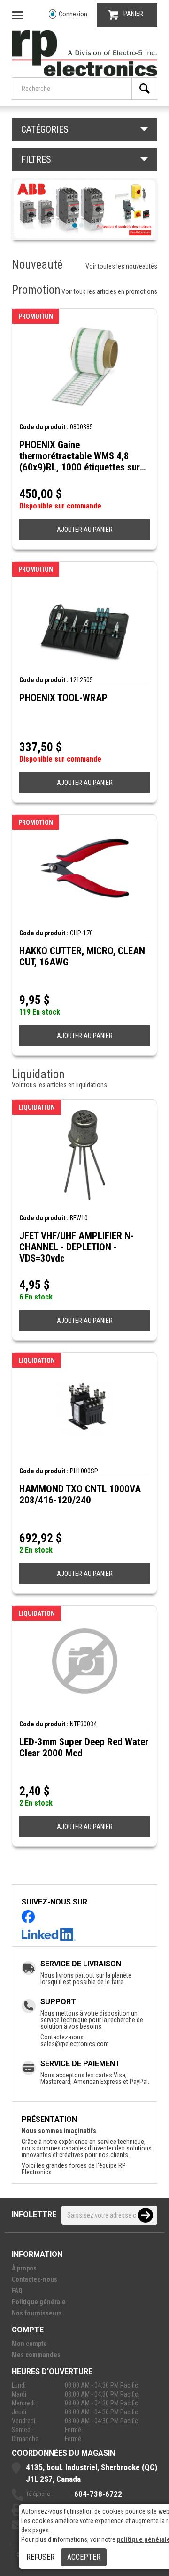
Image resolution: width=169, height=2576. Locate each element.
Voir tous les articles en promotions (109, 291)
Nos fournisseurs (37, 2313)
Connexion (73, 14)
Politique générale (39, 2302)
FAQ (17, 2291)
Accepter (84, 2557)
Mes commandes (36, 2355)
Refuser (40, 2557)
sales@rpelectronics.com (75, 2044)
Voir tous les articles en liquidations (59, 1085)
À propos (24, 2268)
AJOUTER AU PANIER (85, 530)
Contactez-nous (35, 2279)
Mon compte (29, 2344)
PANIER (133, 14)
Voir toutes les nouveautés (121, 266)
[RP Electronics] (84, 74)
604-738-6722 (98, 2494)
